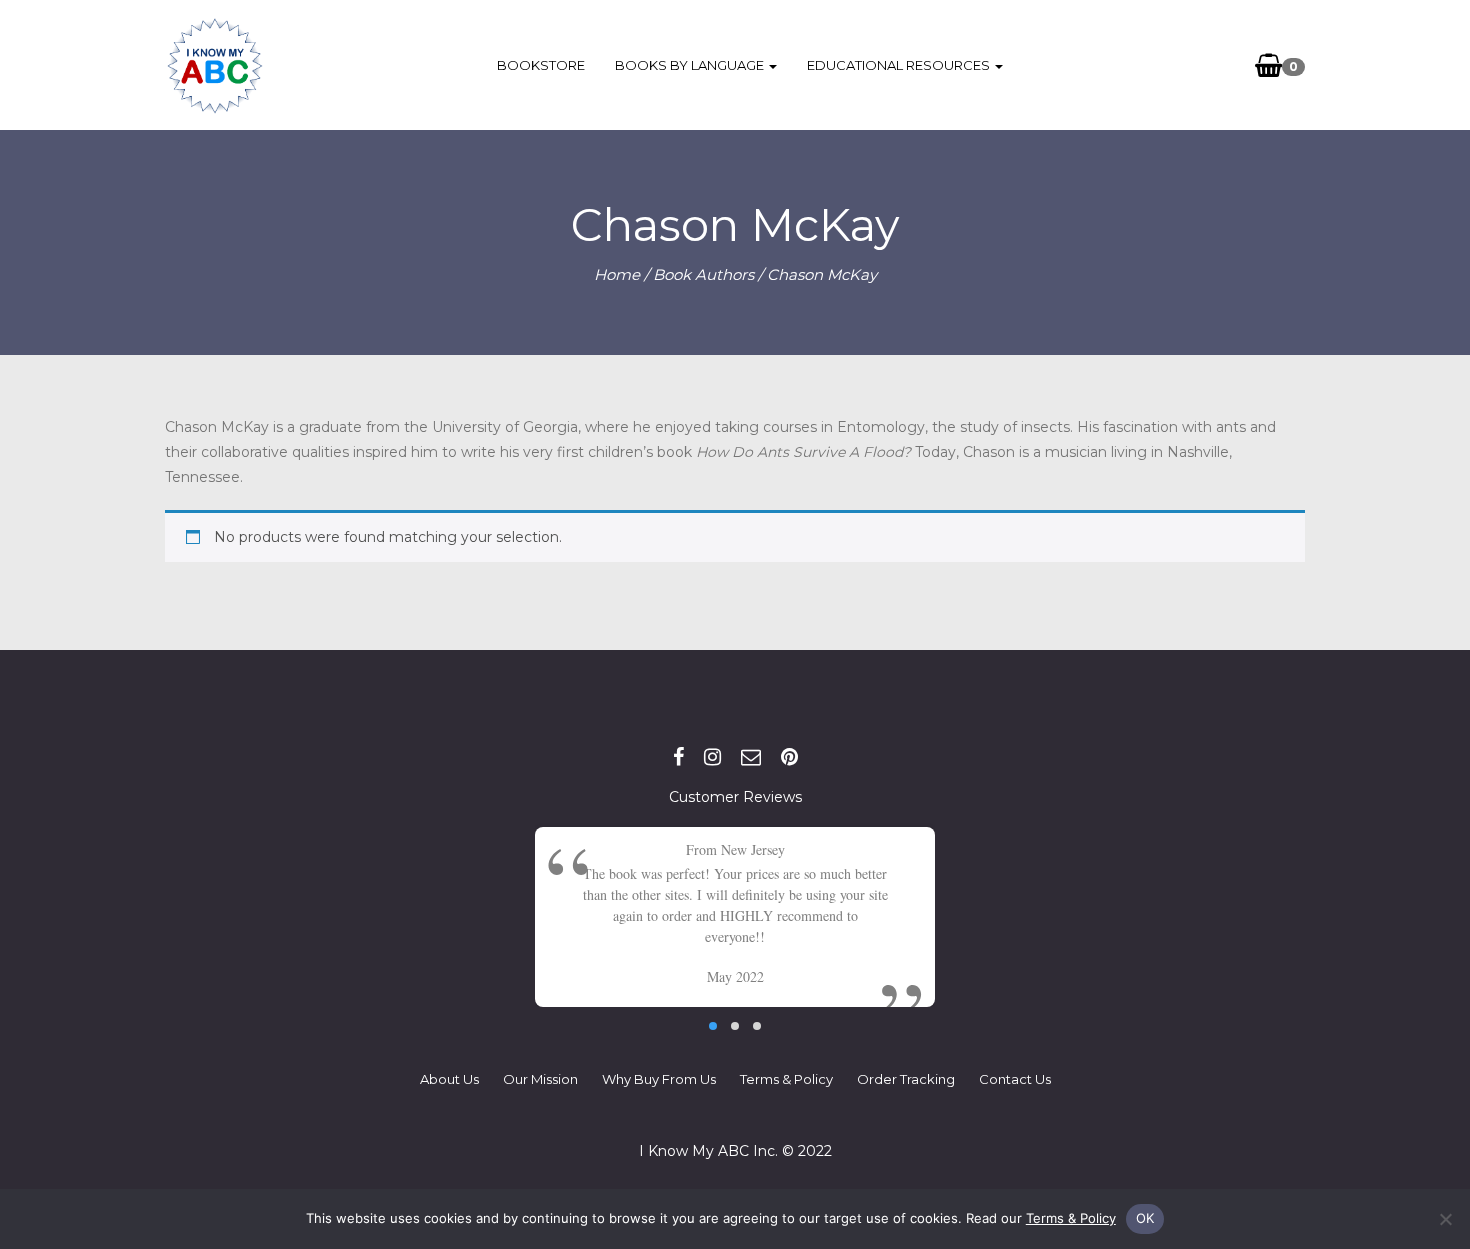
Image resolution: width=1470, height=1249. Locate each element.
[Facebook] (678, 757)
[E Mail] (751, 757)
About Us (449, 1079)
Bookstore (541, 65)
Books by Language (691, 65)
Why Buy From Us (659, 1079)
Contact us (1015, 1079)
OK (1145, 1218)
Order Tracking (906, 1079)
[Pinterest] (789, 757)
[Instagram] (712, 757)
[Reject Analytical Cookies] (1445, 1219)
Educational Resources (900, 65)
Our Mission (540, 1079)
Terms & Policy (786, 1079)
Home (617, 274)
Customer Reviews (735, 797)
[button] (713, 1026)
